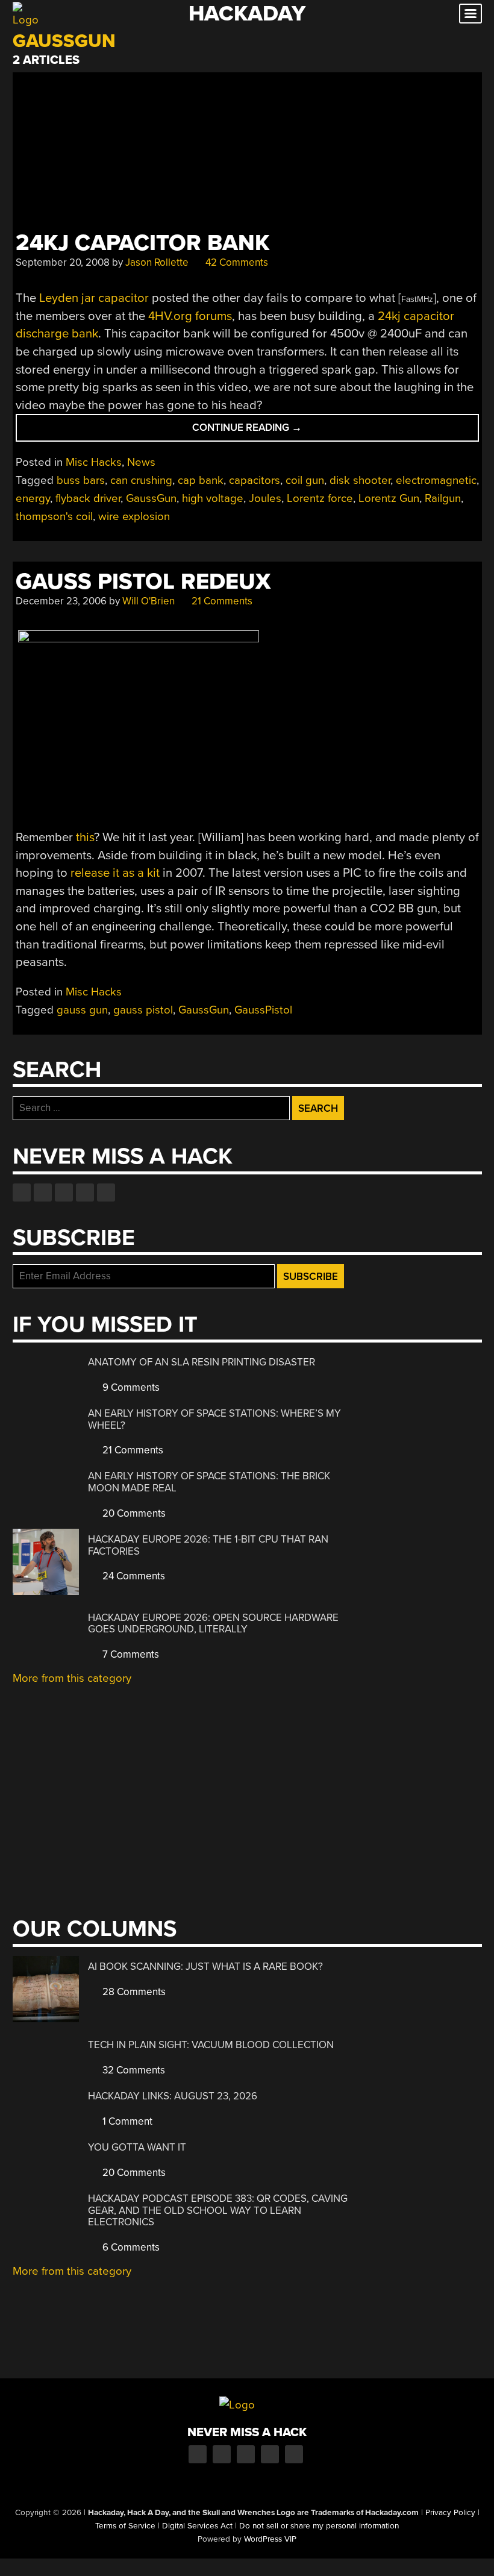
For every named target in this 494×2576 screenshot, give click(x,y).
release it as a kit (115, 873)
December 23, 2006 (61, 601)
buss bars (81, 480)
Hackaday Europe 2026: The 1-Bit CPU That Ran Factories (208, 1545)
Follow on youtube (64, 1192)
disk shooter (360, 480)
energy (33, 498)
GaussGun (151, 498)
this (85, 837)
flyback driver (88, 498)
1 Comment (126, 2121)
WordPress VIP (270, 2539)
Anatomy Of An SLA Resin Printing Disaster (202, 1362)
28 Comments (133, 1992)
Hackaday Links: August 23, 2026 (173, 2096)
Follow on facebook (22, 1192)
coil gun (305, 480)
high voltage (213, 498)
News (141, 462)
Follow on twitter (43, 1192)
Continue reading (269, 431)
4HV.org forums (190, 316)
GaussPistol (263, 1010)
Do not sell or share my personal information (319, 2526)
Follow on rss (85, 1192)
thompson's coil (54, 516)
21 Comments (221, 601)
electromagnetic (436, 480)
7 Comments (130, 1654)
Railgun (443, 498)
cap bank (201, 480)
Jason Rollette (157, 262)
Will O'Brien (149, 601)
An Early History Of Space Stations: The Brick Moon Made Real (209, 1482)
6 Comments (130, 2247)
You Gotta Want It (137, 2147)
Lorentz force (320, 498)
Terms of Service (125, 2526)
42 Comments (236, 262)
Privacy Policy (450, 2513)
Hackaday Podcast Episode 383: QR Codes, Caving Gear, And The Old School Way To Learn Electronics (218, 2210)
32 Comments (133, 2070)
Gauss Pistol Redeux (143, 582)
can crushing (141, 480)
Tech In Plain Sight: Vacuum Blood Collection (211, 2045)
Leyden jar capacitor (94, 298)
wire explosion (134, 516)
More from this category (72, 1678)
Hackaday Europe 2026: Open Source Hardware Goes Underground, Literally (213, 1624)
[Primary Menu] (471, 14)
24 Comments (133, 1576)
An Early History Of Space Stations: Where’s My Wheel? (214, 1419)
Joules (265, 498)
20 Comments (133, 1513)
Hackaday (247, 14)
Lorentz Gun (389, 498)
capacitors (255, 480)
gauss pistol (143, 1010)
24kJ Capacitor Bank (142, 243)
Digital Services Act (197, 2526)
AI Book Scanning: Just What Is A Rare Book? (205, 1966)
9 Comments (130, 1387)
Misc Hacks (94, 462)
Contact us (106, 1192)
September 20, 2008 (63, 262)
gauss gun (82, 1010)
